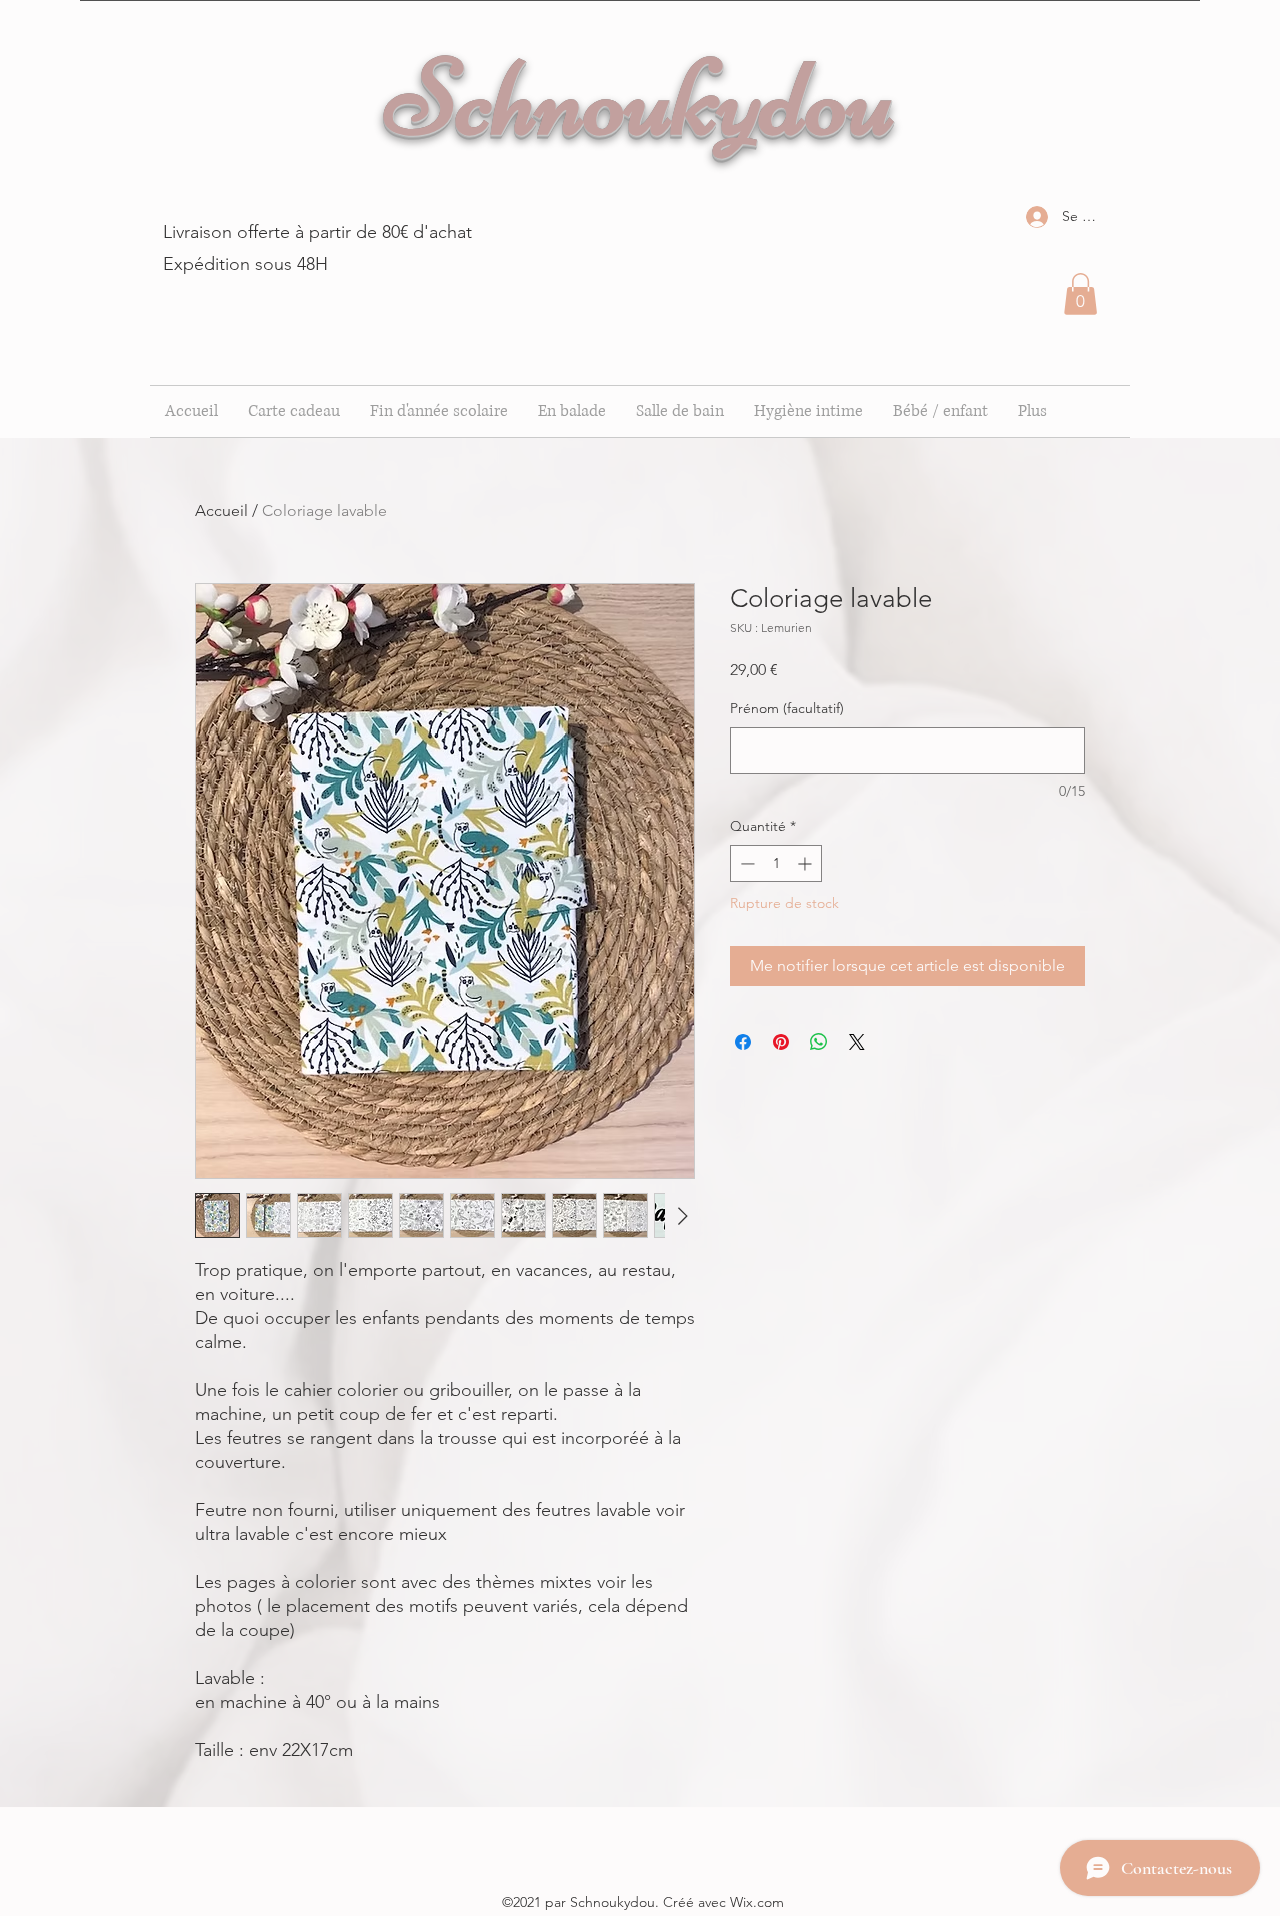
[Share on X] (857, 1042)
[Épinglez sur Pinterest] (781, 1042)
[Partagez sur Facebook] (743, 1042)
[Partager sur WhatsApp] (819, 1042)
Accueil (221, 510)
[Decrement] (745, 863)
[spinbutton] (776, 863)
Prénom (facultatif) (787, 708)
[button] (1080, 294)
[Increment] (806, 863)
